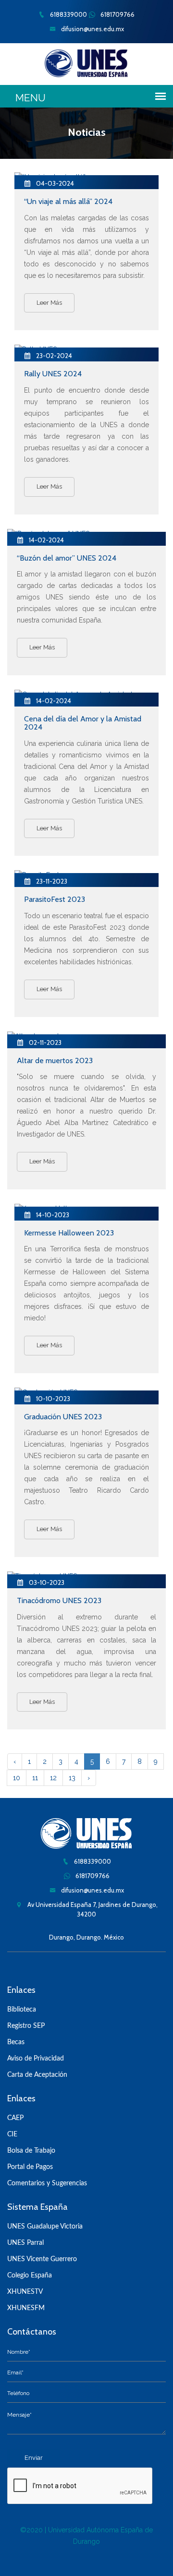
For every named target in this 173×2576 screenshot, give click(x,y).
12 (53, 1778)
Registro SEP (26, 2026)
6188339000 (68, 14)
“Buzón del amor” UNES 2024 (67, 558)
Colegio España (30, 2276)
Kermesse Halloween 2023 (69, 1233)
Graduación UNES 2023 (63, 1417)
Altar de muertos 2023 (55, 1060)
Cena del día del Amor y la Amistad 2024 (83, 723)
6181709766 (117, 14)
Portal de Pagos (30, 2167)
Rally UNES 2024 (53, 374)
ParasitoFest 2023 (55, 899)
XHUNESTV (25, 2292)
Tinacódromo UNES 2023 (59, 1600)
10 (17, 1778)
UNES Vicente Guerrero (42, 2259)
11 (35, 1778)
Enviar (34, 2458)
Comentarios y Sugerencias (47, 2183)
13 (72, 1778)
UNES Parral (25, 2243)
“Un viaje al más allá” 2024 (68, 201)
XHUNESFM (26, 2308)
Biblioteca (22, 2010)
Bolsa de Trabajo (31, 2151)
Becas (16, 2042)
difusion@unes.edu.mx (92, 29)
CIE (12, 2134)
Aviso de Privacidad (36, 2059)
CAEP (15, 2118)
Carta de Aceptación (37, 2075)
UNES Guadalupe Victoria (45, 2227)
